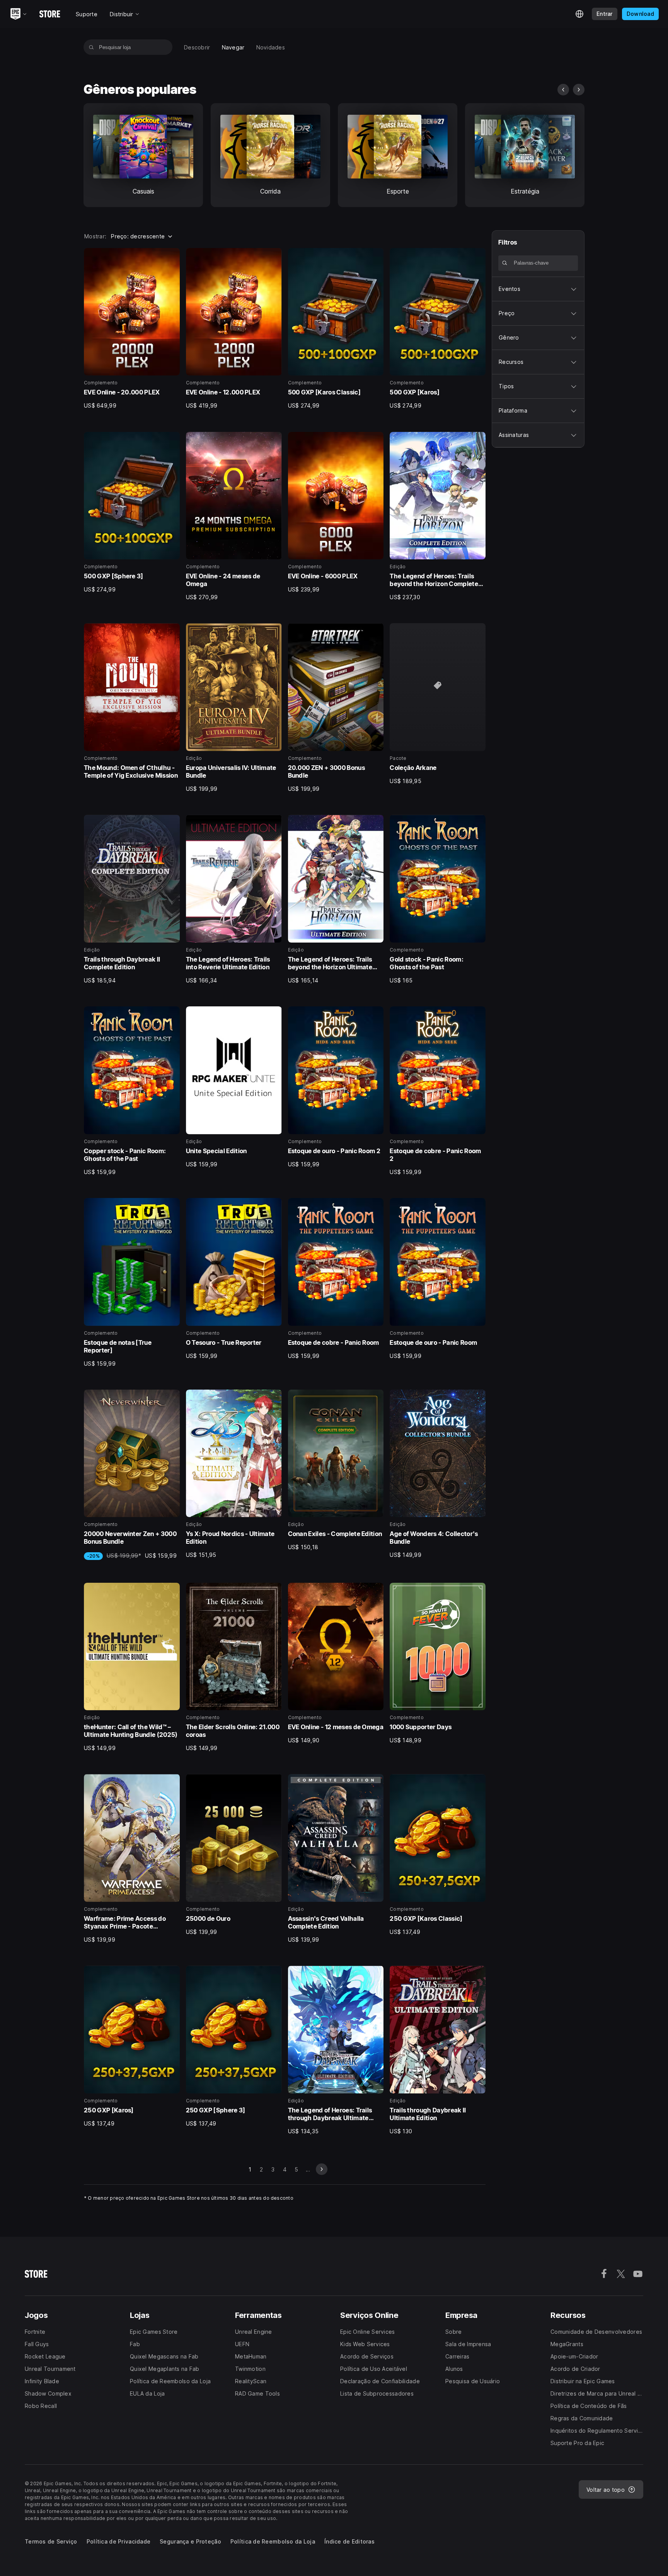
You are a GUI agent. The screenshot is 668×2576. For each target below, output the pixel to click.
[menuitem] (197, 47)
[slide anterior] (563, 90)
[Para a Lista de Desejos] (171, 257)
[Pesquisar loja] (91, 47)
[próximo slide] (579, 90)
